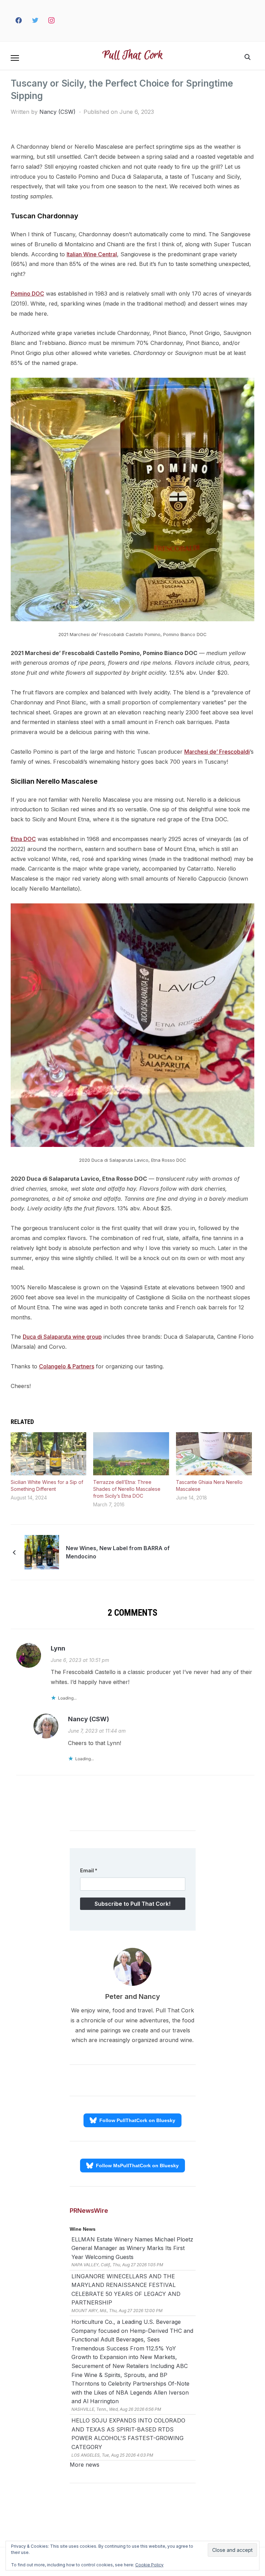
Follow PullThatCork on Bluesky (137, 2120)
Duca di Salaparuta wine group (62, 1337)
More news (85, 2465)
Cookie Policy (149, 2565)
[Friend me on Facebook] (19, 21)
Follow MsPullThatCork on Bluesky (137, 2166)
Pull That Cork (133, 56)
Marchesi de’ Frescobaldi (217, 752)
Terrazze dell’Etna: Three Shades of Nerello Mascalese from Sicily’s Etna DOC (127, 1489)
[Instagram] (52, 21)
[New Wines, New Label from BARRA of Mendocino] (42, 1552)
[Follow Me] (35, 21)
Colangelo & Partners (67, 1366)
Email (89, 1870)
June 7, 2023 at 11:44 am (97, 1731)
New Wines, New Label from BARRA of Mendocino (118, 1552)
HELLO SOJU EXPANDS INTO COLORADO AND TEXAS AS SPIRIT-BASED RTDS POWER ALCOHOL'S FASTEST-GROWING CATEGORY (128, 2434)
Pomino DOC (27, 294)
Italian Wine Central (92, 254)
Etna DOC (23, 839)
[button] (15, 58)
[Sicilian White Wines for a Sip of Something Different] (49, 1454)
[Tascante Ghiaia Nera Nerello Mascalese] (214, 1454)
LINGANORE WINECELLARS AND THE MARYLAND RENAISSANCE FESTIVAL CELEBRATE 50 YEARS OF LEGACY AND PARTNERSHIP (126, 2290)
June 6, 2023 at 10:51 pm (80, 1660)
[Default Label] (65, 21)
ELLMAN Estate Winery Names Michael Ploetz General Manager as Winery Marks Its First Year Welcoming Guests (132, 2248)
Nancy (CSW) (57, 112)
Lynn (58, 1648)
